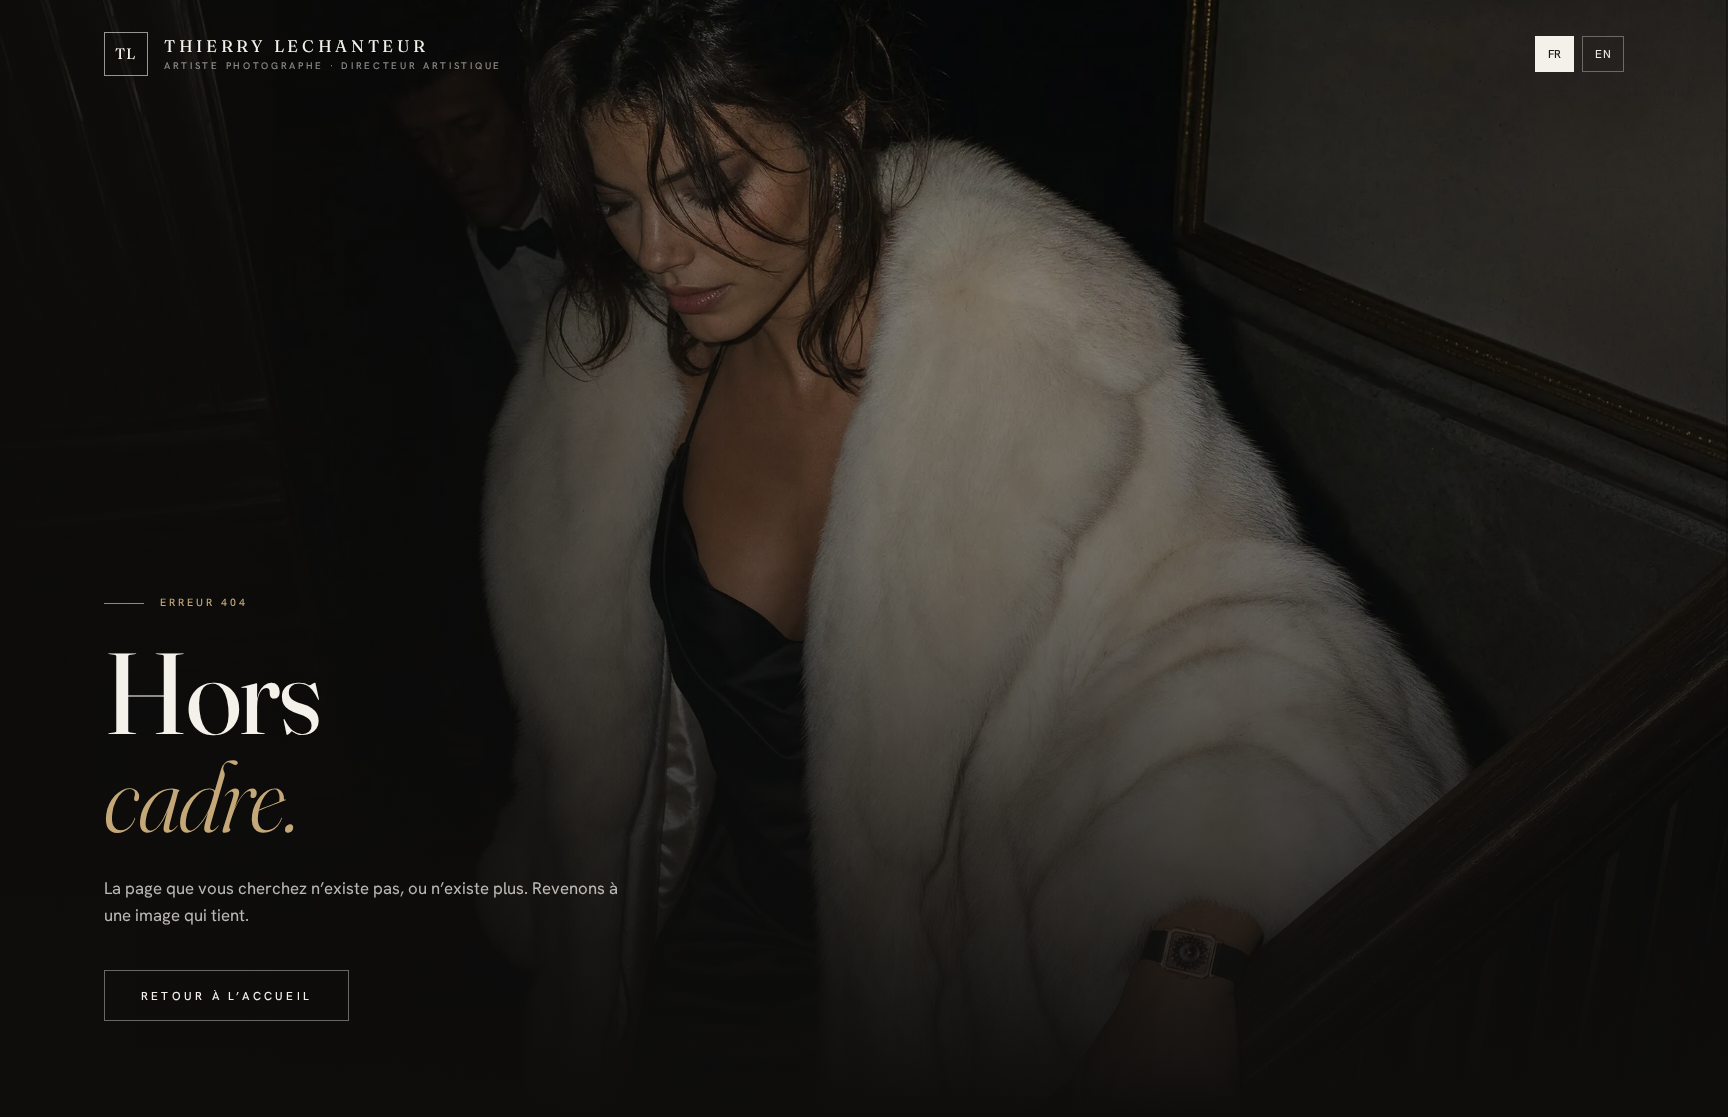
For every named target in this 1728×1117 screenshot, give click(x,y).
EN (1603, 53)
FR (1555, 53)
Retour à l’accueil (226, 995)
